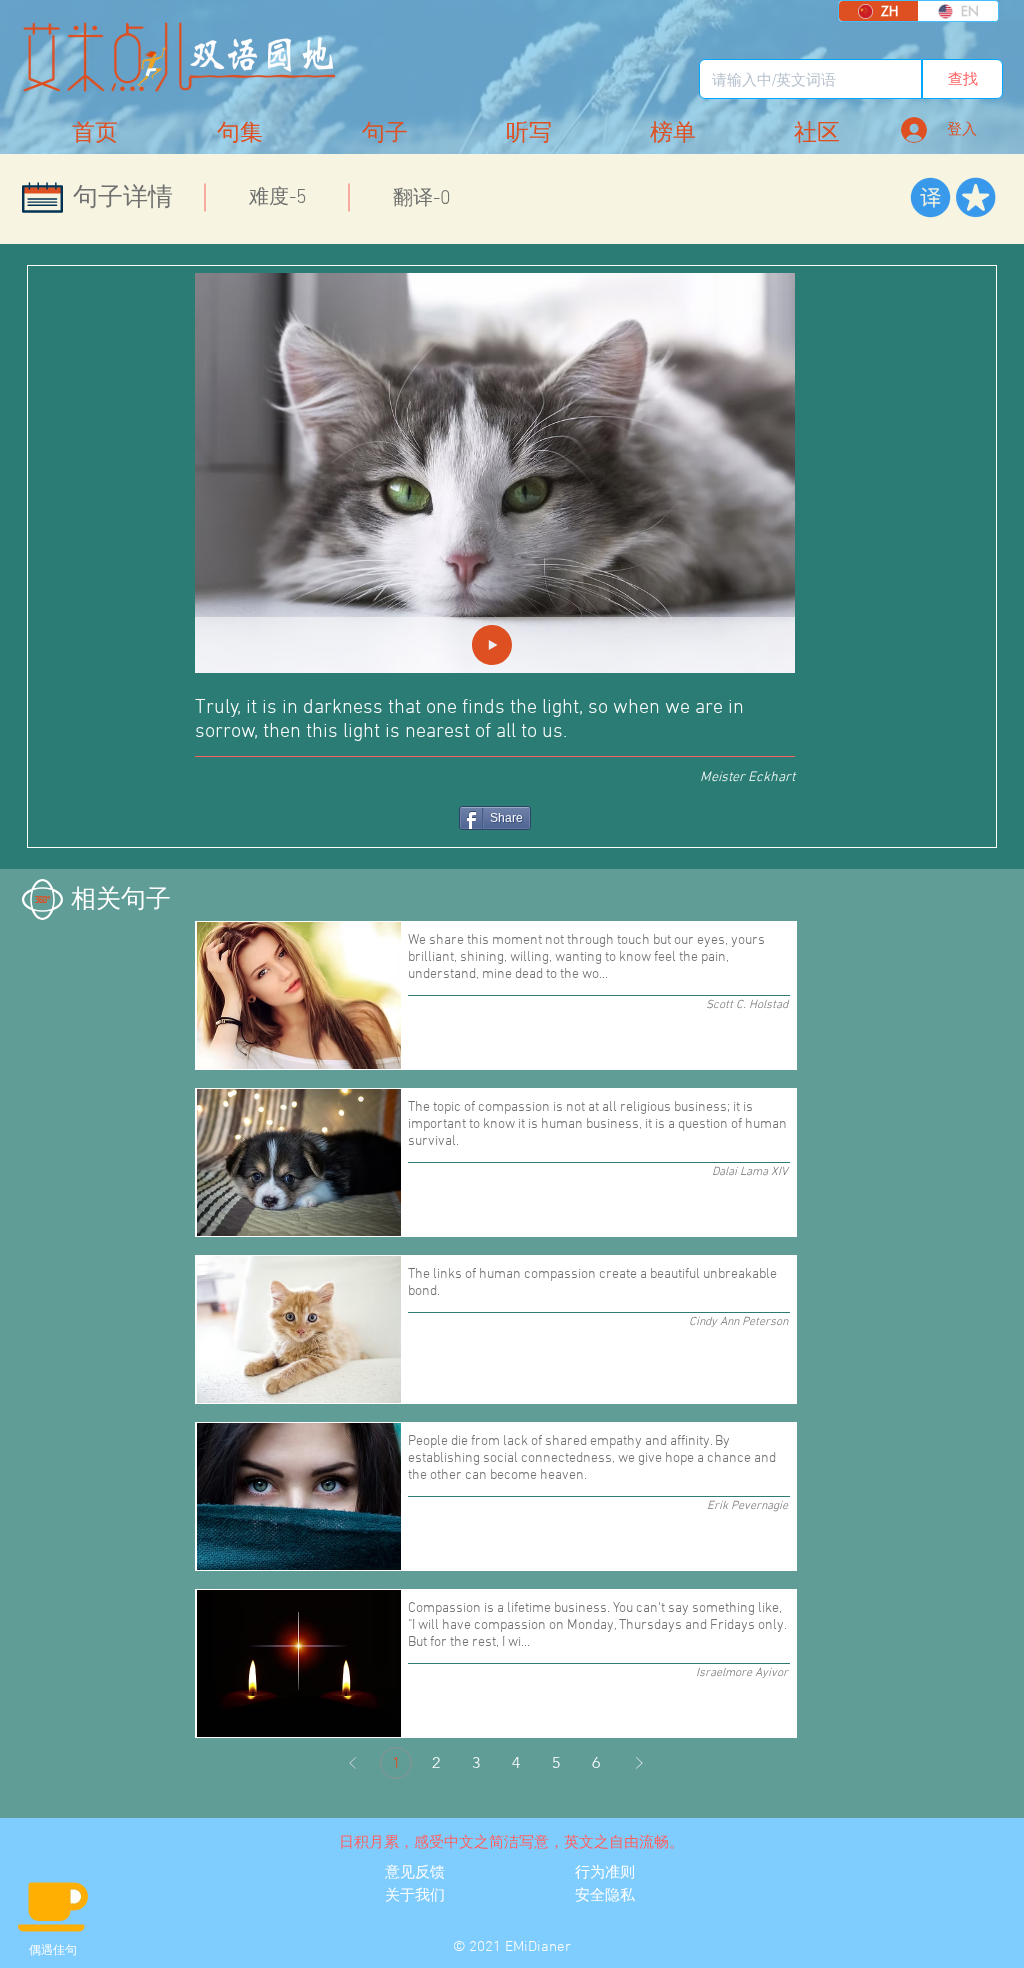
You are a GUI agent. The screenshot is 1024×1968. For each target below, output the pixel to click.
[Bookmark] (975, 197)
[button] (817, 133)
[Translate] (930, 197)
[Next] (639, 1763)
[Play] (492, 645)
